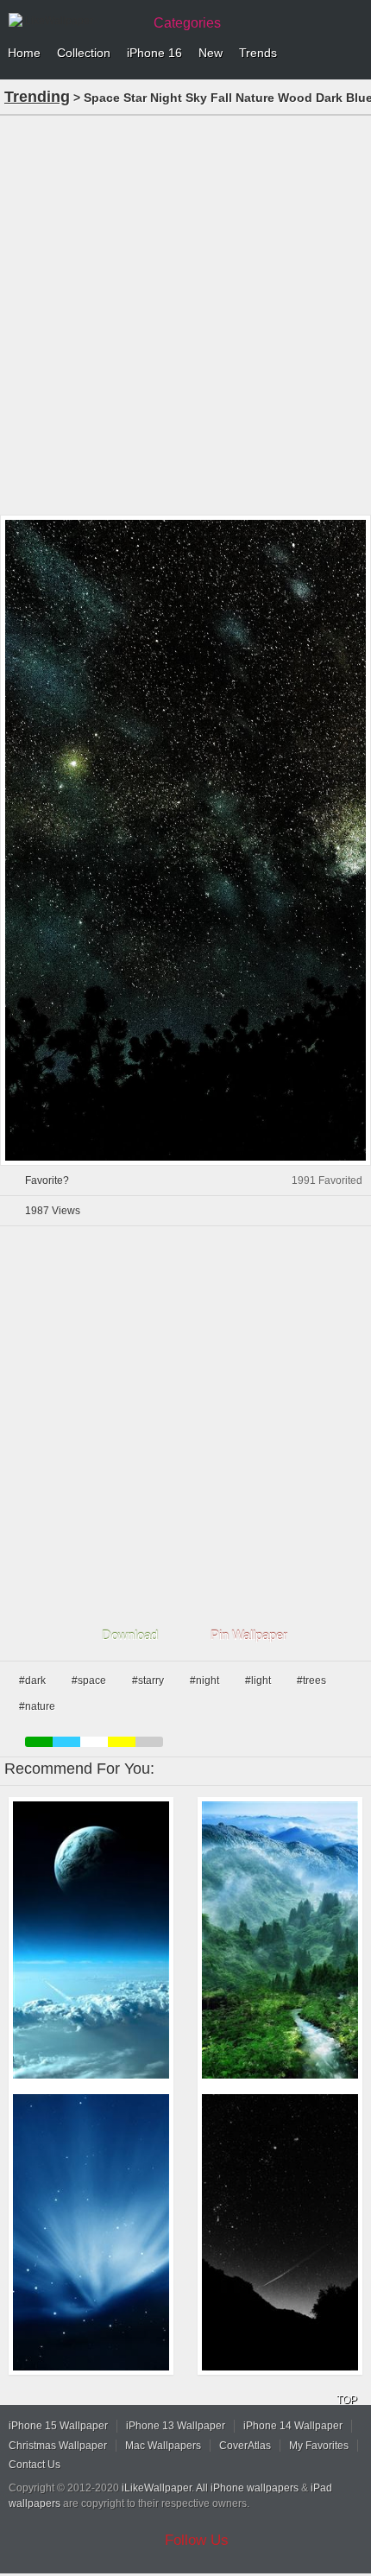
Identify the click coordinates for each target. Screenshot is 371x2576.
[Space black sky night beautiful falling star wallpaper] (280, 2233)
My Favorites (319, 2446)
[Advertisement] (185, 313)
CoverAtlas (245, 2446)
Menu (354, 54)
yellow (122, 1742)
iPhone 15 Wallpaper (58, 2426)
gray (149, 1742)
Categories (187, 23)
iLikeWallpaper (157, 2488)
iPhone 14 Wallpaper (293, 2426)
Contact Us (35, 2465)
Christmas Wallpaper (58, 2446)
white (94, 1742)
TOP (347, 2400)
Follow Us (197, 2540)
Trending (37, 97)
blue (66, 1742)
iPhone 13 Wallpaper (176, 2426)
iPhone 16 (154, 53)
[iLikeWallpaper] (73, 21)
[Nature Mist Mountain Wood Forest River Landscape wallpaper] (280, 1940)
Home (24, 53)
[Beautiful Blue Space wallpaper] (91, 1940)
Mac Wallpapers (163, 2446)
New (211, 53)
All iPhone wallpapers (247, 2488)
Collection (84, 53)
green (39, 1742)
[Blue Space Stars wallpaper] (91, 2233)
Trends (258, 53)
